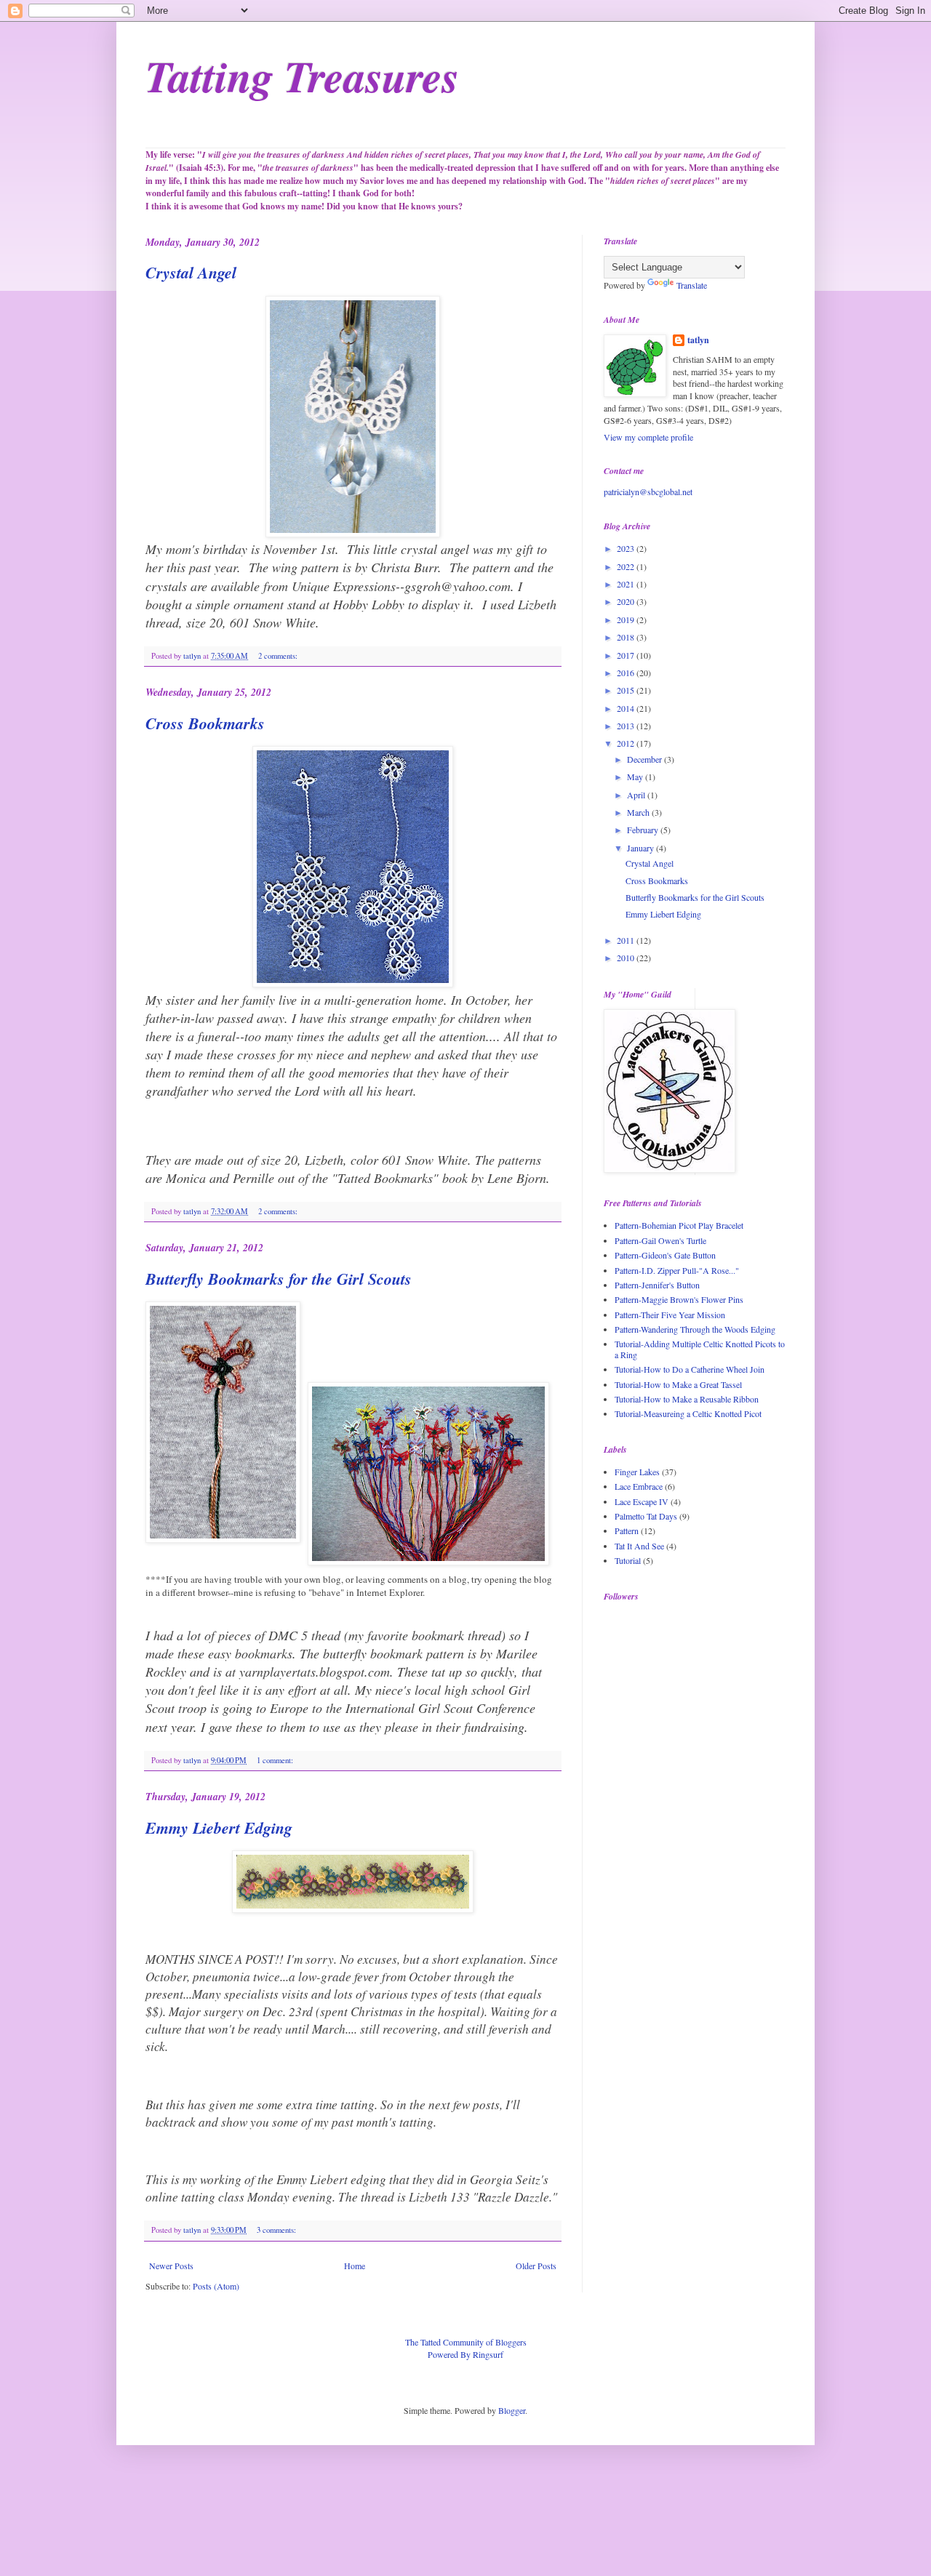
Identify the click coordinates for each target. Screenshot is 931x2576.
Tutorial (628, 1560)
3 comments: (277, 2230)
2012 (627, 743)
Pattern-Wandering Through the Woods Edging (695, 1329)
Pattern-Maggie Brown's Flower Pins (679, 1299)
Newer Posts (171, 2266)
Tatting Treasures (302, 76)
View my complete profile (648, 437)
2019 (627, 619)
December (646, 759)
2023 (627, 548)
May (636, 777)
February (644, 830)
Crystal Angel (191, 272)
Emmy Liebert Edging (219, 1827)
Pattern (627, 1530)
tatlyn (698, 340)
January (642, 848)
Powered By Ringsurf (465, 2354)
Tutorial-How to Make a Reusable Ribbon (687, 1399)
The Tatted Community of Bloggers (466, 2342)
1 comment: (276, 1760)
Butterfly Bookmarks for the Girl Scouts (279, 1279)
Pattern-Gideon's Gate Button (665, 1255)
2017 (627, 655)
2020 (627, 601)
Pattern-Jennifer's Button (657, 1285)
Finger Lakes (637, 1472)
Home (355, 2266)
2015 (627, 690)
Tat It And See (639, 1546)
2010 (627, 958)
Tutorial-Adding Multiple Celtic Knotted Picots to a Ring (700, 1349)
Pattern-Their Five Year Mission (670, 1315)
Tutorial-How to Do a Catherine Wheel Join (690, 1369)
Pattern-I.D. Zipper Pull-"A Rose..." (677, 1270)
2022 (627, 566)
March (639, 812)
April (637, 795)
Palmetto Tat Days (646, 1516)
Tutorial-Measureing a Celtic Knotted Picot (688, 1413)
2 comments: (279, 656)
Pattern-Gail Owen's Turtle (660, 1240)
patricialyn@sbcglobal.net (648, 491)
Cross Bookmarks (205, 723)
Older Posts (536, 2266)
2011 (627, 940)
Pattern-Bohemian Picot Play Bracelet (679, 1225)
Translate (692, 285)
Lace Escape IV (642, 1501)
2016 (627, 673)
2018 (627, 637)
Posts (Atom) (216, 2286)
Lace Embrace (639, 1486)
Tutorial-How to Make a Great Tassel (678, 1384)
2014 (627, 708)
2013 (627, 726)
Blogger (512, 2410)
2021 (627, 584)
